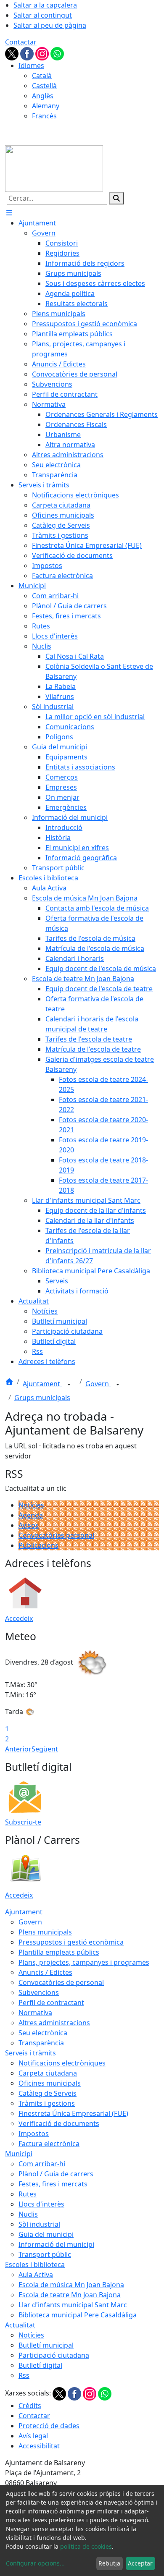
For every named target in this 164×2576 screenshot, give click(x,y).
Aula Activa (36, 2275)
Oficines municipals (50, 2083)
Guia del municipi (46, 2234)
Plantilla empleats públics (59, 1952)
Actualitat (20, 2325)
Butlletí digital (40, 2365)
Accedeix (19, 1618)
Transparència (41, 2043)
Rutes (28, 2194)
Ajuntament (42, 1384)
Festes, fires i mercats (53, 2184)
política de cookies (86, 2546)
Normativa (35, 2013)
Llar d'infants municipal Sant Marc (73, 2305)
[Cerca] (116, 198)
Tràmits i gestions (47, 2103)
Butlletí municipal (46, 2345)
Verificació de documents (59, 2123)
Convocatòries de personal (61, 1982)
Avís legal (33, 2436)
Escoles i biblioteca (35, 2264)
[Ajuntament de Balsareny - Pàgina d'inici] (54, 168)
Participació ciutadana (54, 2355)
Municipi (19, 2154)
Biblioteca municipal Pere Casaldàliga (78, 2315)
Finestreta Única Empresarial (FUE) (73, 2113)
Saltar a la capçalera (45, 5)
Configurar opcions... (35, 2563)
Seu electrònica (43, 2033)
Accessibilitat (39, 2446)
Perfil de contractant (51, 2003)
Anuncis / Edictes (45, 1972)
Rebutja (109, 2563)
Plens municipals (45, 1932)
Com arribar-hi (42, 2164)
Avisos (29, 1525)
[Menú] (9, 213)
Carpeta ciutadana (48, 2073)
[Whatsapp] (57, 53)
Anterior (18, 1749)
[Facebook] (28, 53)
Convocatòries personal (56, 1535)
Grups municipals (42, 1398)
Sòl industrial (39, 2224)
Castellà (44, 86)
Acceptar (140, 2563)
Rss (24, 2375)
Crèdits (30, 2406)
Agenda (31, 1515)
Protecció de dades (49, 2426)
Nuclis (28, 2214)
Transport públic (45, 2254)
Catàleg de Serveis (48, 2093)
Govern (98, 1384)
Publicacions (38, 1545)
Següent (45, 1749)
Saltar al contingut (43, 15)
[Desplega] (69, 1385)
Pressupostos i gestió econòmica (71, 1942)
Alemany (46, 106)
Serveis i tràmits (30, 2053)
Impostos (34, 2134)
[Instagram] (43, 53)
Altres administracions (54, 2023)
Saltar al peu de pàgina (50, 25)
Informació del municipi (56, 2244)
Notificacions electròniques (62, 2063)
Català (42, 76)
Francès (44, 116)
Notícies (31, 1505)
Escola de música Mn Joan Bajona (71, 2285)
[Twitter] (13, 53)
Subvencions (39, 1992)
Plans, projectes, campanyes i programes (84, 1962)
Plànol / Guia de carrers (56, 2174)
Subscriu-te (23, 1822)
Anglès (43, 96)
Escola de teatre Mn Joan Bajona (70, 2295)
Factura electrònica (49, 2144)
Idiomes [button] (31, 65)
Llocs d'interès (41, 2204)
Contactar (21, 42)
